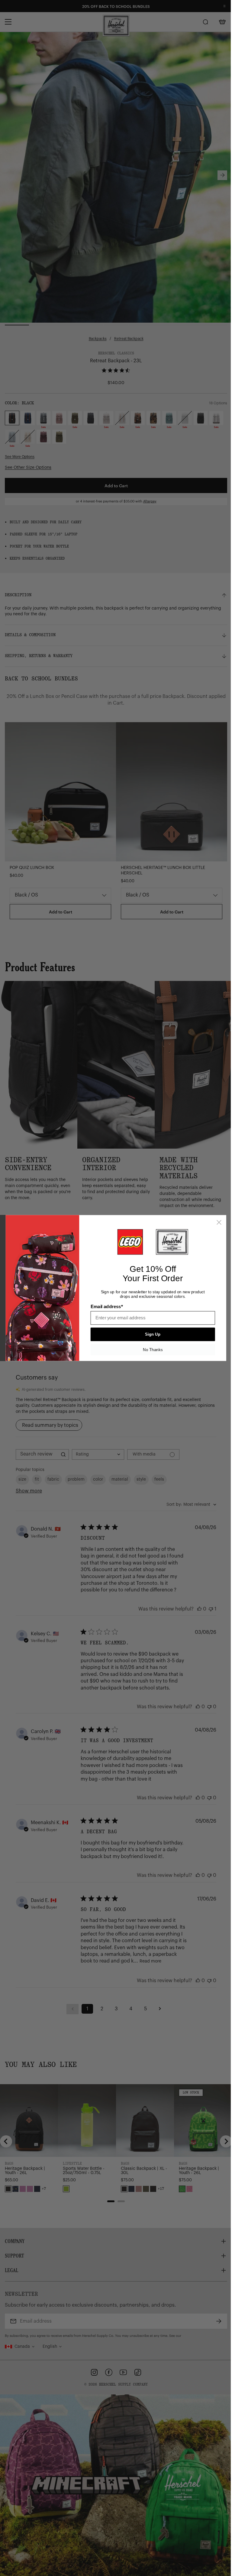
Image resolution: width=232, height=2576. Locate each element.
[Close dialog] (217, 1222)
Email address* (104, 1307)
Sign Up (151, 1334)
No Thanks (151, 1350)
